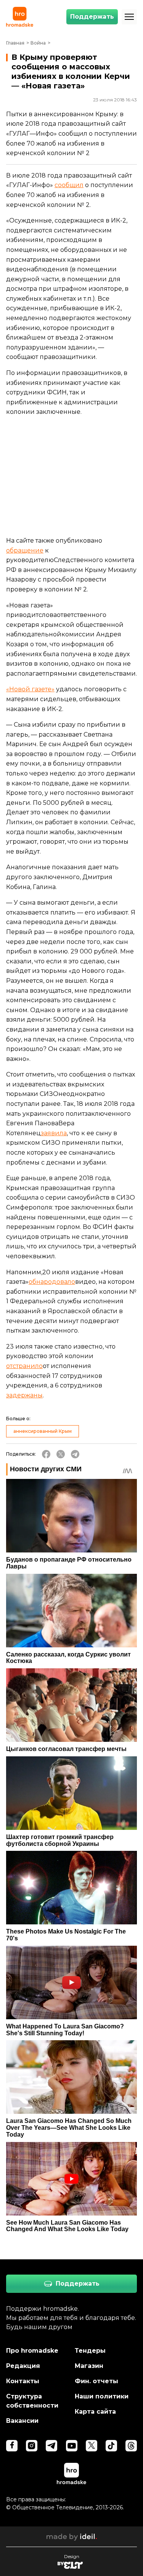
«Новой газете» (30, 689)
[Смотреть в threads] (131, 2446)
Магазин (89, 2366)
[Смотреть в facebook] (12, 2446)
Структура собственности (32, 2401)
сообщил (69, 185)
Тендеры (90, 2351)
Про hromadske (32, 2351)
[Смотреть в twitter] (92, 2446)
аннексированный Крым (43, 1431)
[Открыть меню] (129, 17)
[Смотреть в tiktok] (111, 2446)
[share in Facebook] (46, 1454)
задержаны (24, 1395)
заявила (54, 1133)
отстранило (24, 1366)
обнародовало (52, 1282)
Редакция (23, 2366)
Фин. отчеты (96, 2381)
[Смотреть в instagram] (32, 2446)
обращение (25, 550)
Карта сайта (95, 2412)
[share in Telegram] (75, 1454)
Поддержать (92, 17)
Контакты (23, 2381)
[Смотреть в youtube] (72, 2446)
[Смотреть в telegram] (51, 2446)
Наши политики (102, 2396)
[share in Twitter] (61, 1454)
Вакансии (22, 2421)
